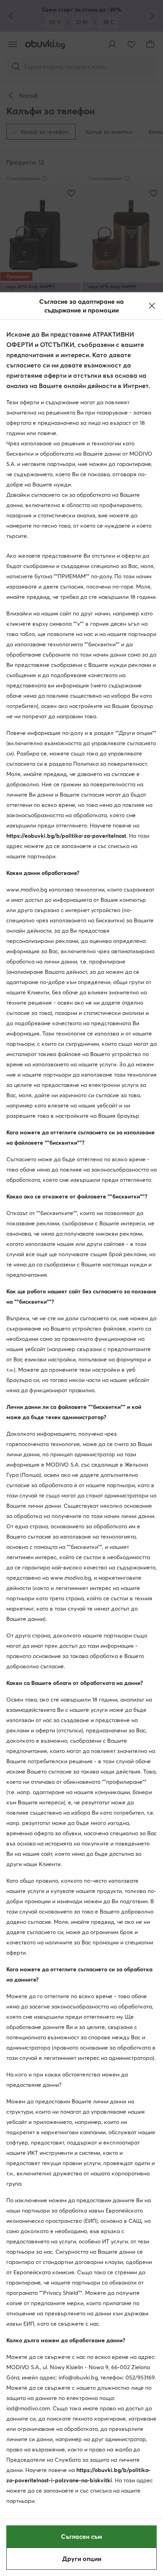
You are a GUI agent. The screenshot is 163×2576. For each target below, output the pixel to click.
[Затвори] (152, 306)
